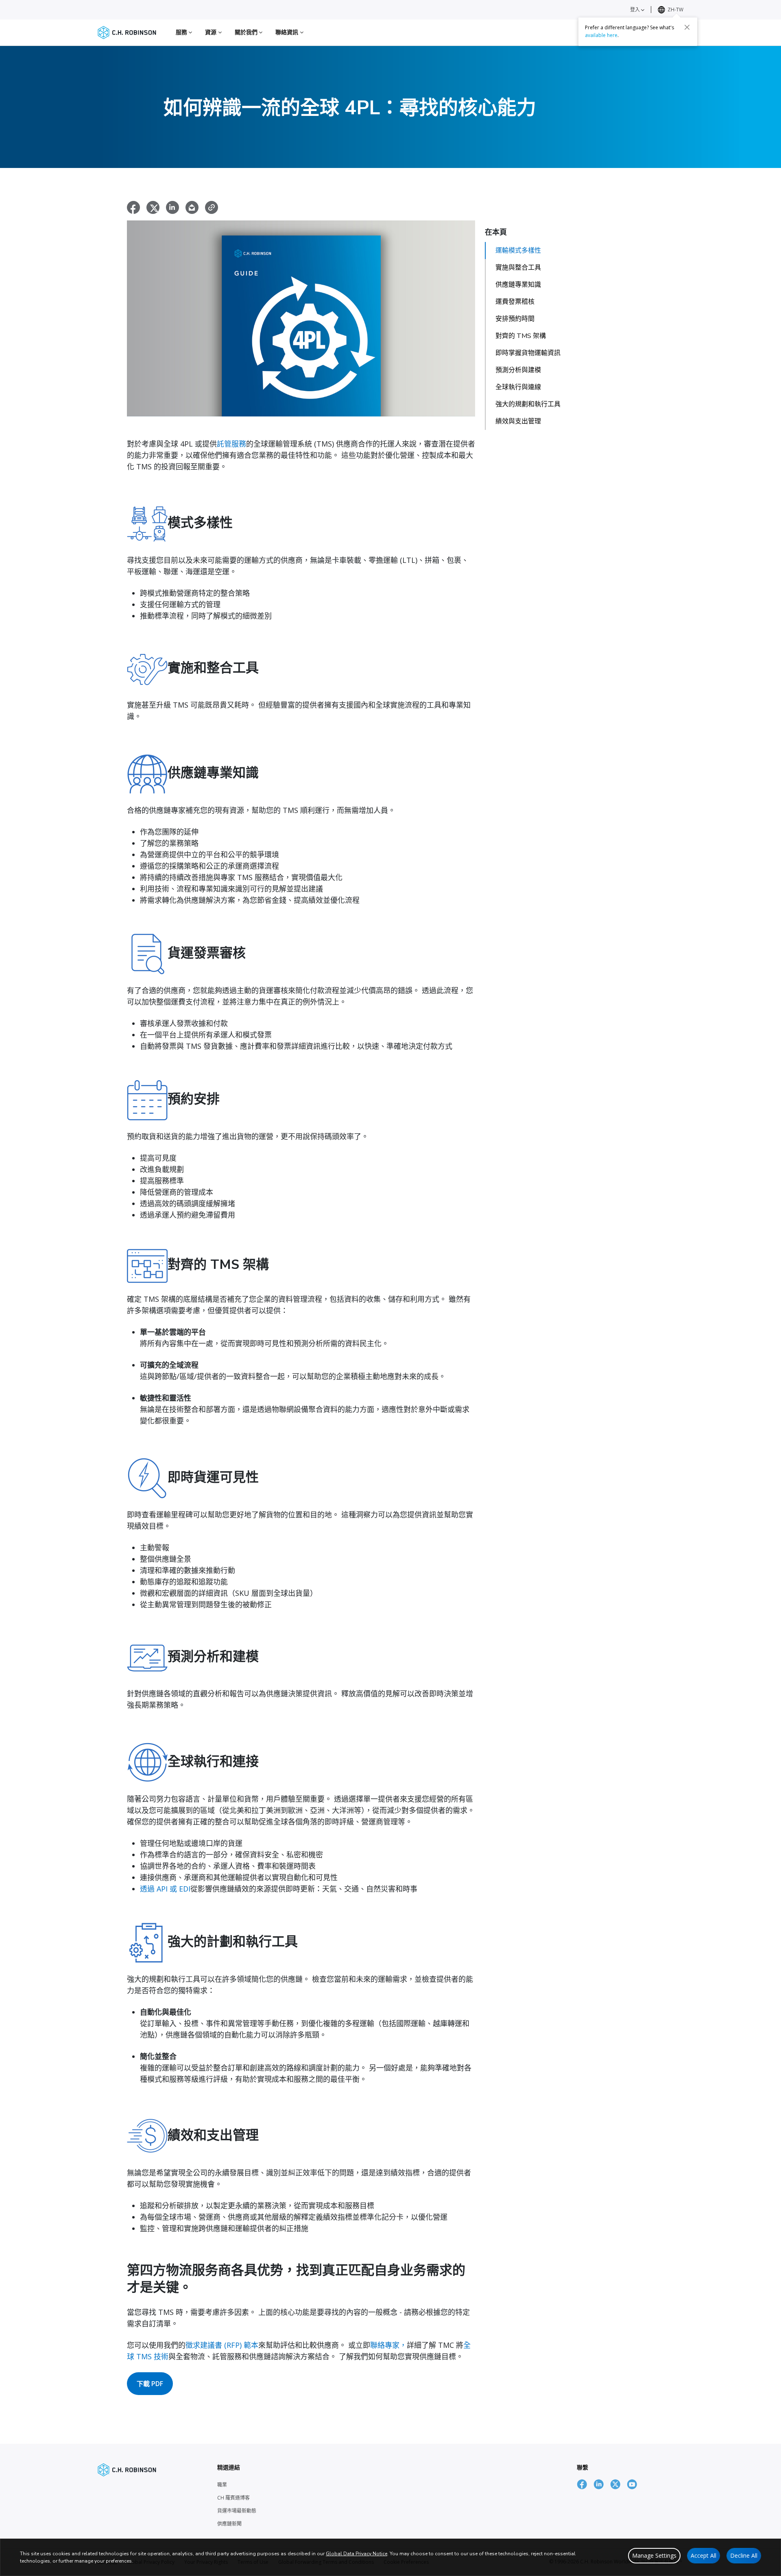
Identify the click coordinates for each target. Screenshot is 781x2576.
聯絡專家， (388, 2345)
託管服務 (231, 444)
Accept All (704, 2555)
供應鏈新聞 (229, 2524)
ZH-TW (675, 10)
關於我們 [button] (247, 32)
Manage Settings (654, 2555)
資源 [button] (212, 32)
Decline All (744, 2555)
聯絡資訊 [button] (288, 32)
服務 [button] (182, 32)
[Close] (687, 27)
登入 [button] (636, 10)
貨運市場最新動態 (237, 2511)
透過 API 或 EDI (165, 1889)
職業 (222, 2485)
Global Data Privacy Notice (357, 2554)
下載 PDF (150, 2384)
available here (601, 35)
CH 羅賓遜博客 (233, 2498)
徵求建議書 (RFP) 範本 (222, 2345)
